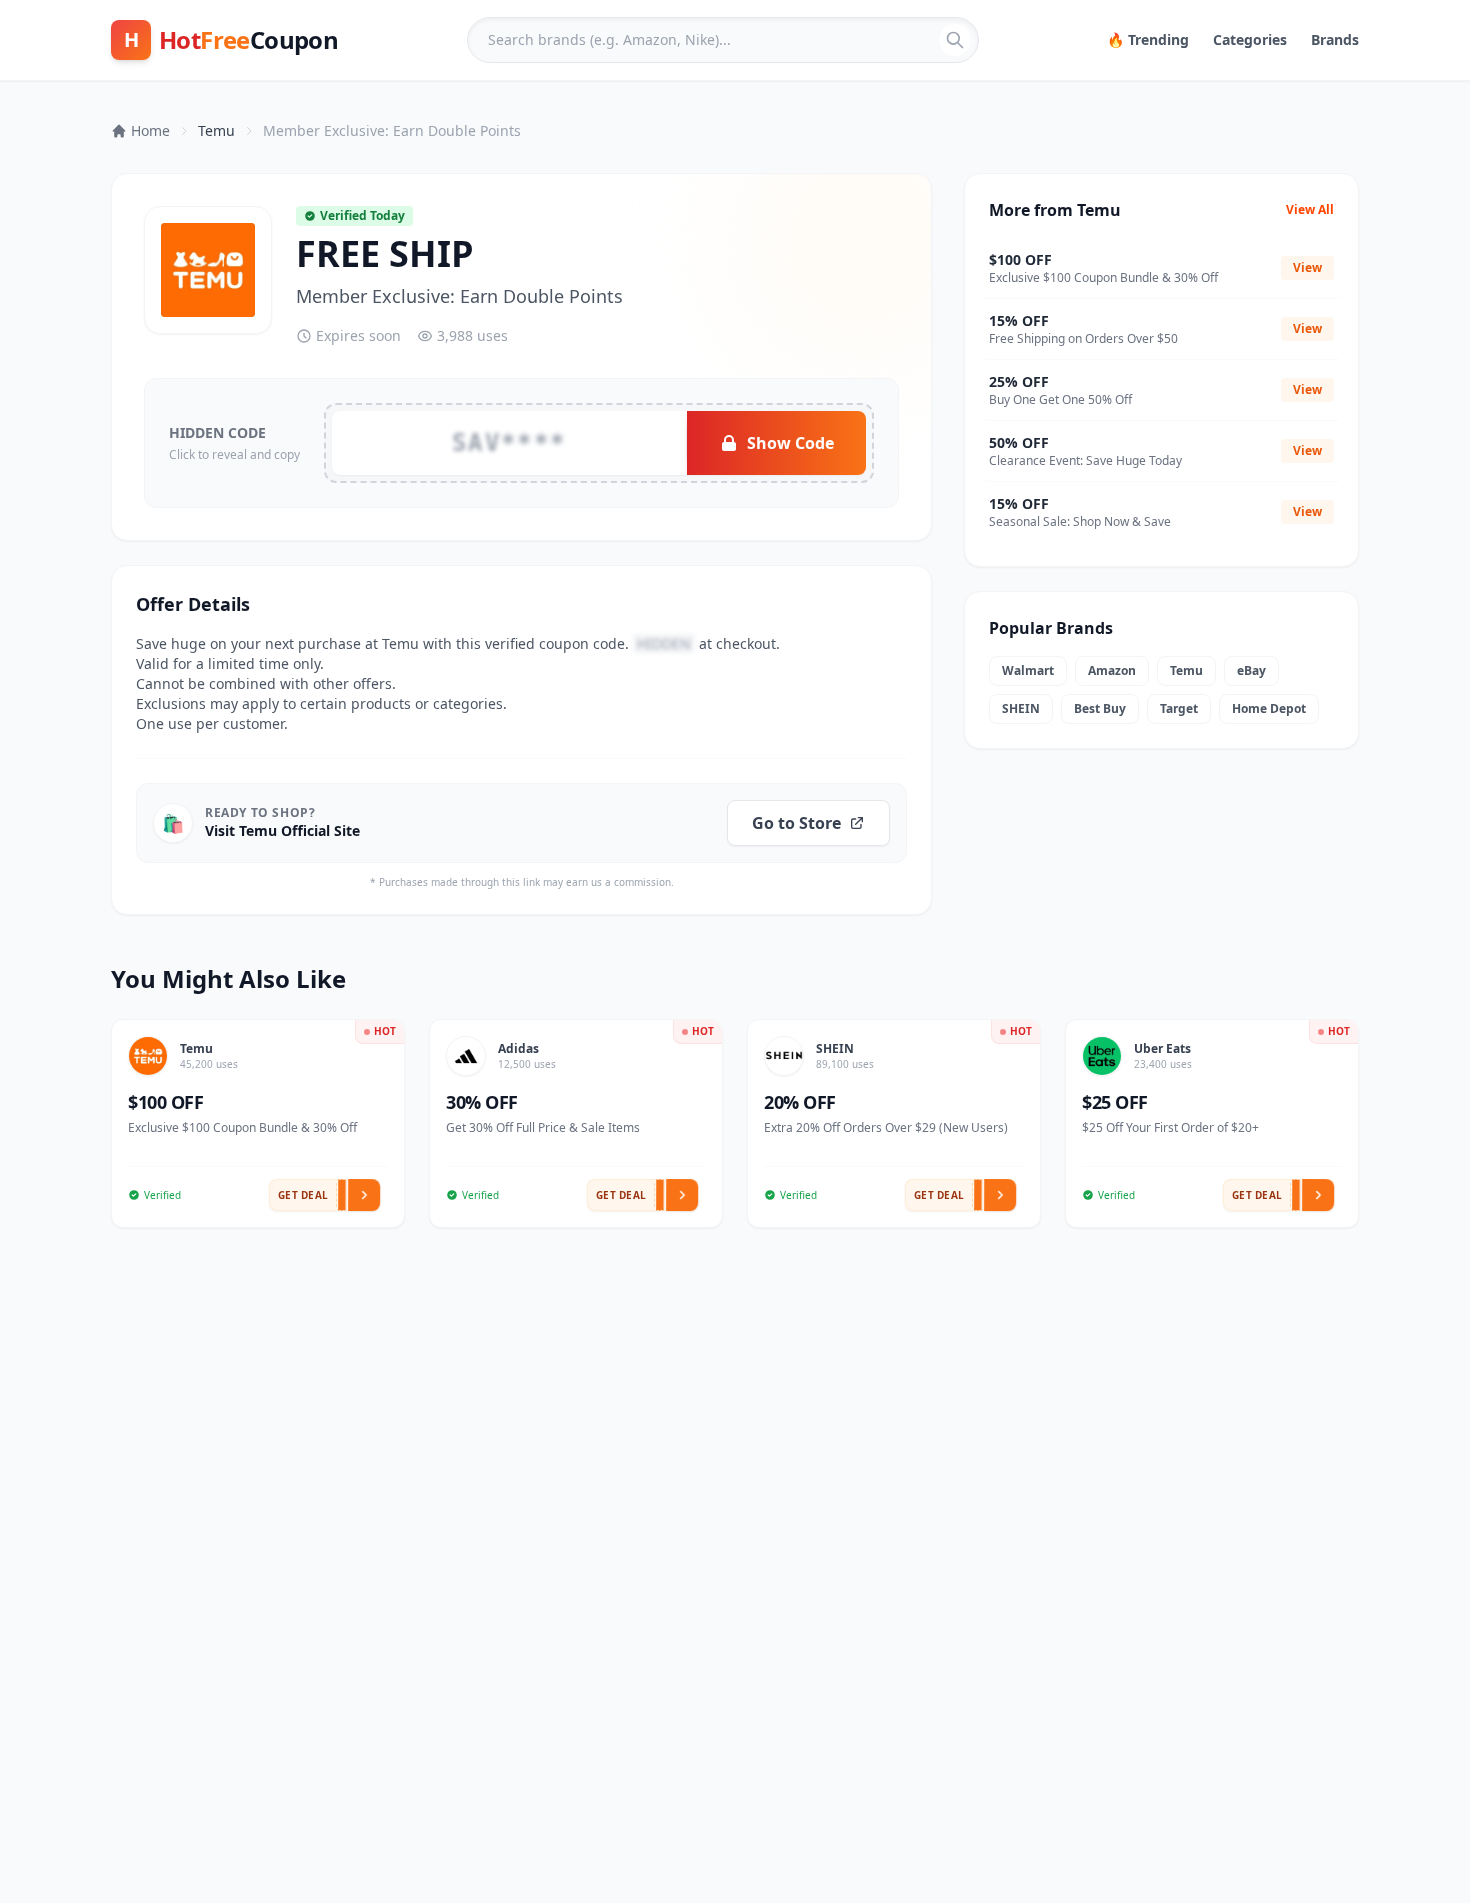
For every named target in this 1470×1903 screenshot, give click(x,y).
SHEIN (1021, 708)
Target (1179, 708)
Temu (216, 130)
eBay (1251, 670)
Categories (1250, 39)
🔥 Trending (1148, 39)
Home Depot (1269, 708)
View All (1310, 210)
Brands (1335, 39)
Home (150, 130)
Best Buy (1100, 708)
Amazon (1112, 670)
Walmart (1028, 670)
